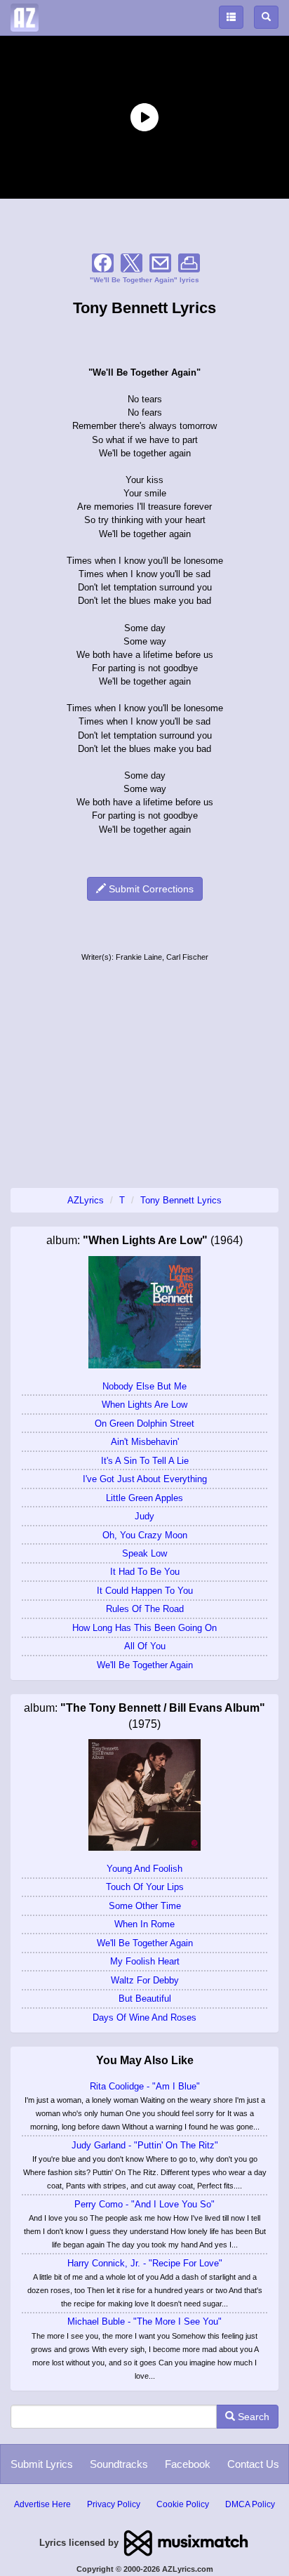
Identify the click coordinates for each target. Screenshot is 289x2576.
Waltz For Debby (145, 1980)
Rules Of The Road (145, 1609)
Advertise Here (42, 2504)
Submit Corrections (150, 889)
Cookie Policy (183, 2504)
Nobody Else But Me (144, 1386)
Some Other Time (145, 1906)
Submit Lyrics (42, 2464)
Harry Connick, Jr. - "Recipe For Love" (145, 2263)
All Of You (145, 1646)
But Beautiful (145, 1999)
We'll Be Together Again (145, 1665)
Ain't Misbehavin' (145, 1442)
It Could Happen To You (145, 1591)
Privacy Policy (114, 2504)
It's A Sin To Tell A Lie (145, 1461)
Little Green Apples (144, 1498)
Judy (144, 1516)
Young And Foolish (144, 1869)
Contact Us (253, 2464)
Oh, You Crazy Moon (145, 1535)
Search (252, 2417)
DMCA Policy (250, 2504)
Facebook (188, 2464)
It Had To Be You (145, 1572)
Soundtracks (119, 2464)
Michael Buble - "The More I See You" (144, 2321)
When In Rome (144, 1924)
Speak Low (144, 1553)
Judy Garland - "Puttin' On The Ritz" (145, 2145)
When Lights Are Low (144, 1405)
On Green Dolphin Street (144, 1424)
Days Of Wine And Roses (144, 2017)
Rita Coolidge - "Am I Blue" (145, 2086)
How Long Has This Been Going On (144, 1628)
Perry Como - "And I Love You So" (144, 2204)
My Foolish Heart (145, 1961)
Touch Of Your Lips (145, 1887)
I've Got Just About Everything (145, 1479)
